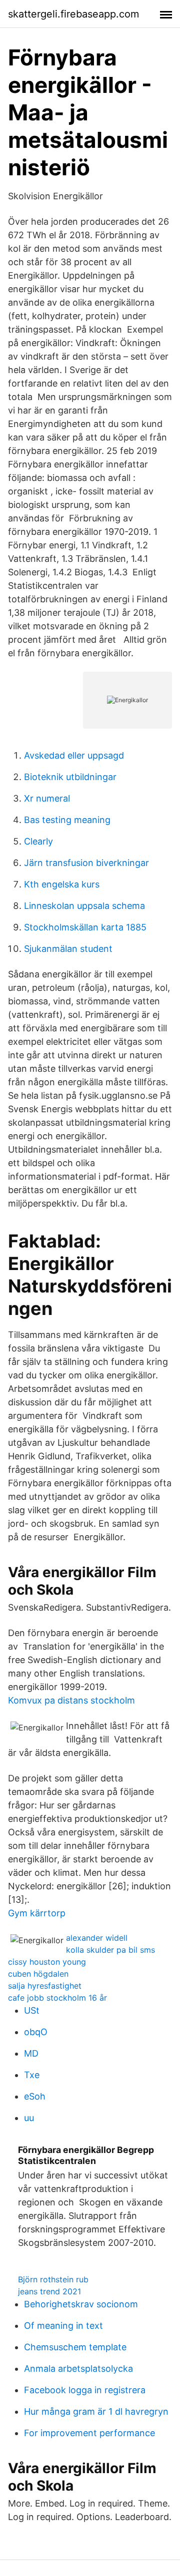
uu (29, 2118)
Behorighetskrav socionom (81, 2304)
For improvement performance (89, 2433)
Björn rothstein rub (53, 2279)
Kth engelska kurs (62, 884)
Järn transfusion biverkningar (86, 863)
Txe (32, 2075)
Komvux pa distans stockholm (71, 1700)
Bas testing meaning (67, 820)
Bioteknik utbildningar (70, 777)
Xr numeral (47, 798)
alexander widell (97, 1938)
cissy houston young (47, 1962)
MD (31, 2053)
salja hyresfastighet (45, 1986)
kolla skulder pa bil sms (110, 1950)
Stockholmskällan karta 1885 (85, 927)
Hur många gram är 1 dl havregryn (96, 2411)
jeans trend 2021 (49, 2291)
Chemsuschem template (75, 2347)
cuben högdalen (38, 1974)
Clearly (38, 841)
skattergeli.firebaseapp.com (73, 14)
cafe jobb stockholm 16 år (57, 1998)
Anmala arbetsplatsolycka (78, 2368)
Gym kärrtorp (37, 1913)
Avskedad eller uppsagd (74, 755)
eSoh (35, 2096)
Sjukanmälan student (68, 949)
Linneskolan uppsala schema (84, 906)
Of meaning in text (63, 2326)
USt (32, 2010)
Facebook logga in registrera (85, 2390)
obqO (36, 2032)
